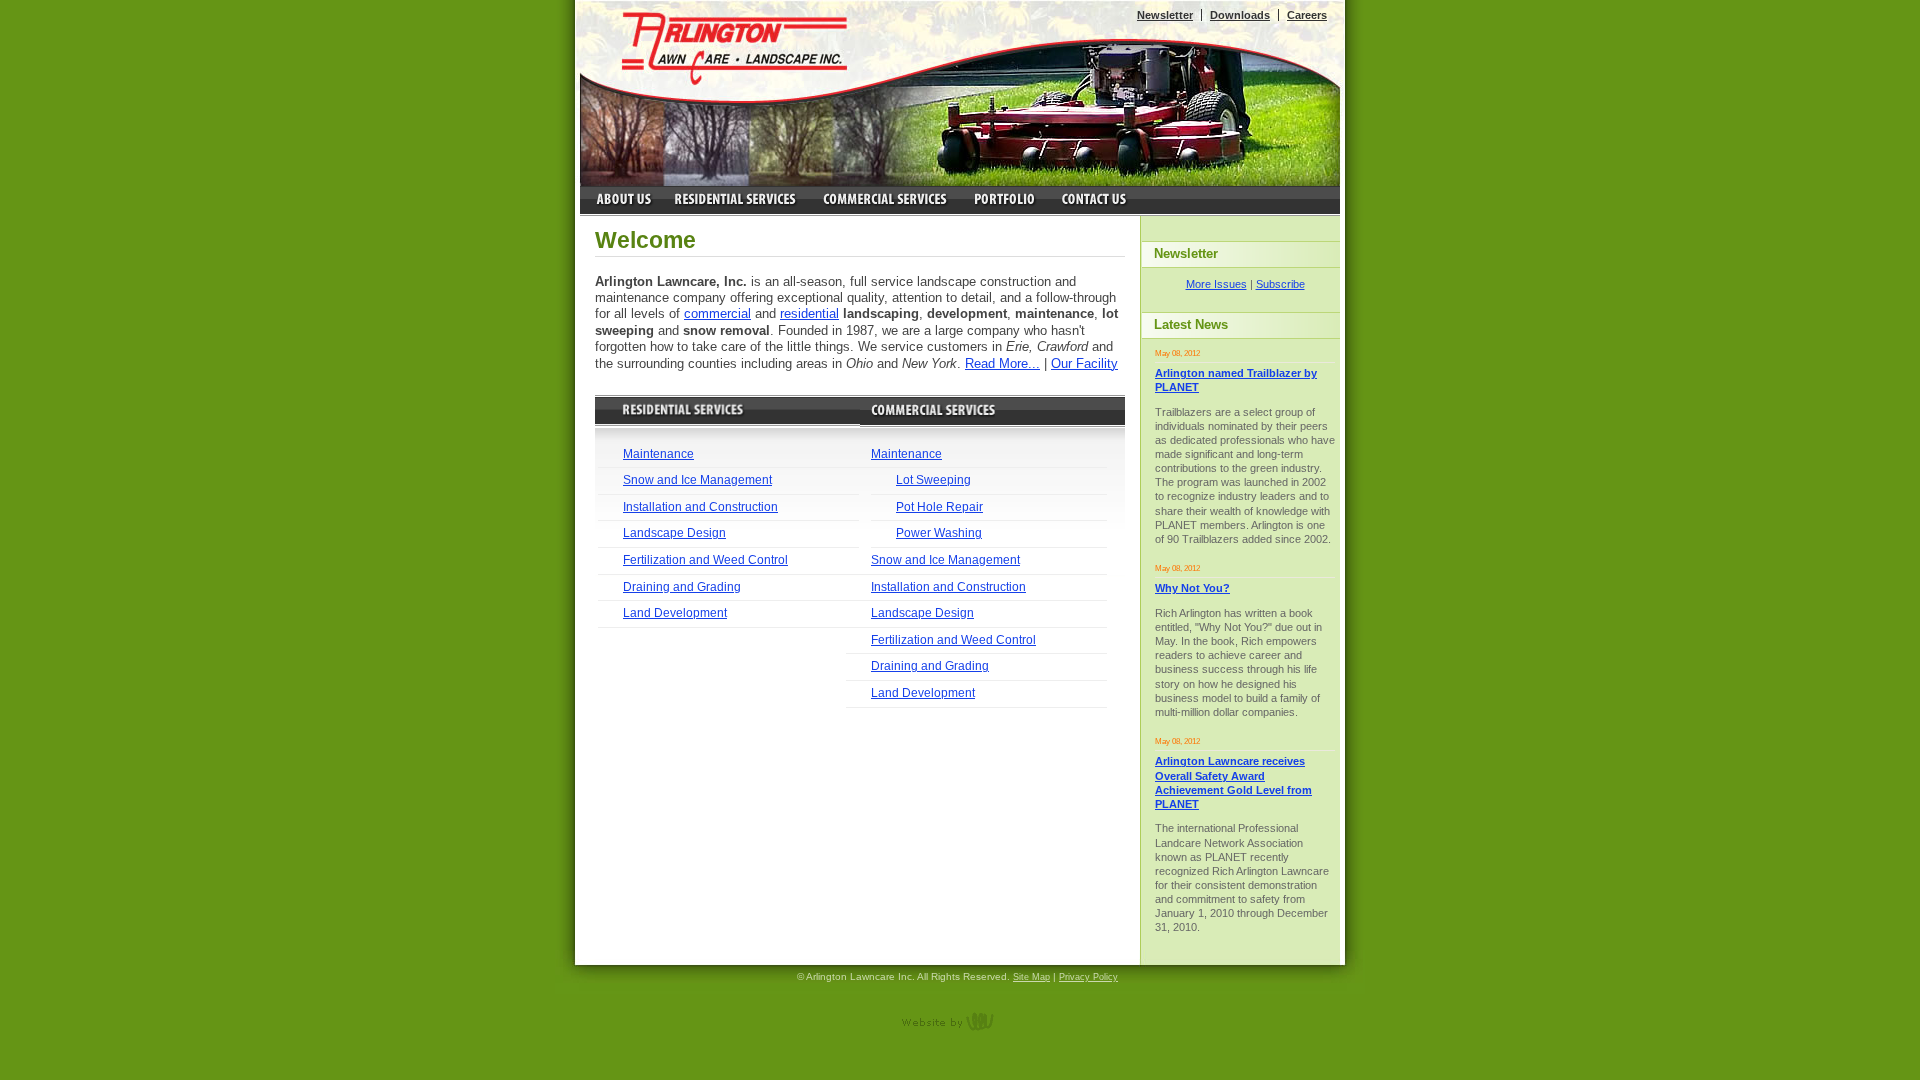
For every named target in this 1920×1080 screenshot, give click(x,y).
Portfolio (1004, 201)
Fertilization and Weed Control (705, 560)
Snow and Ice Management (697, 480)
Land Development (675, 613)
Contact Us (1094, 201)
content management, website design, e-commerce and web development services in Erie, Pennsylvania (960, 1021)
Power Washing (939, 533)
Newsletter (1165, 15)
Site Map (1031, 977)
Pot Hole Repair (939, 507)
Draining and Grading (682, 587)
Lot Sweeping (933, 480)
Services (737, 201)
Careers (1307, 15)
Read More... (1002, 364)
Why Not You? (1192, 588)
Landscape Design (674, 533)
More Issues (1216, 284)
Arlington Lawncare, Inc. (735, 48)
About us (622, 201)
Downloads (1240, 15)
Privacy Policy (1088, 977)
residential (809, 314)
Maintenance (658, 454)
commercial (717, 314)
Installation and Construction (700, 507)
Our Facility (1084, 364)
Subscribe (1280, 284)
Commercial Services (884, 201)
